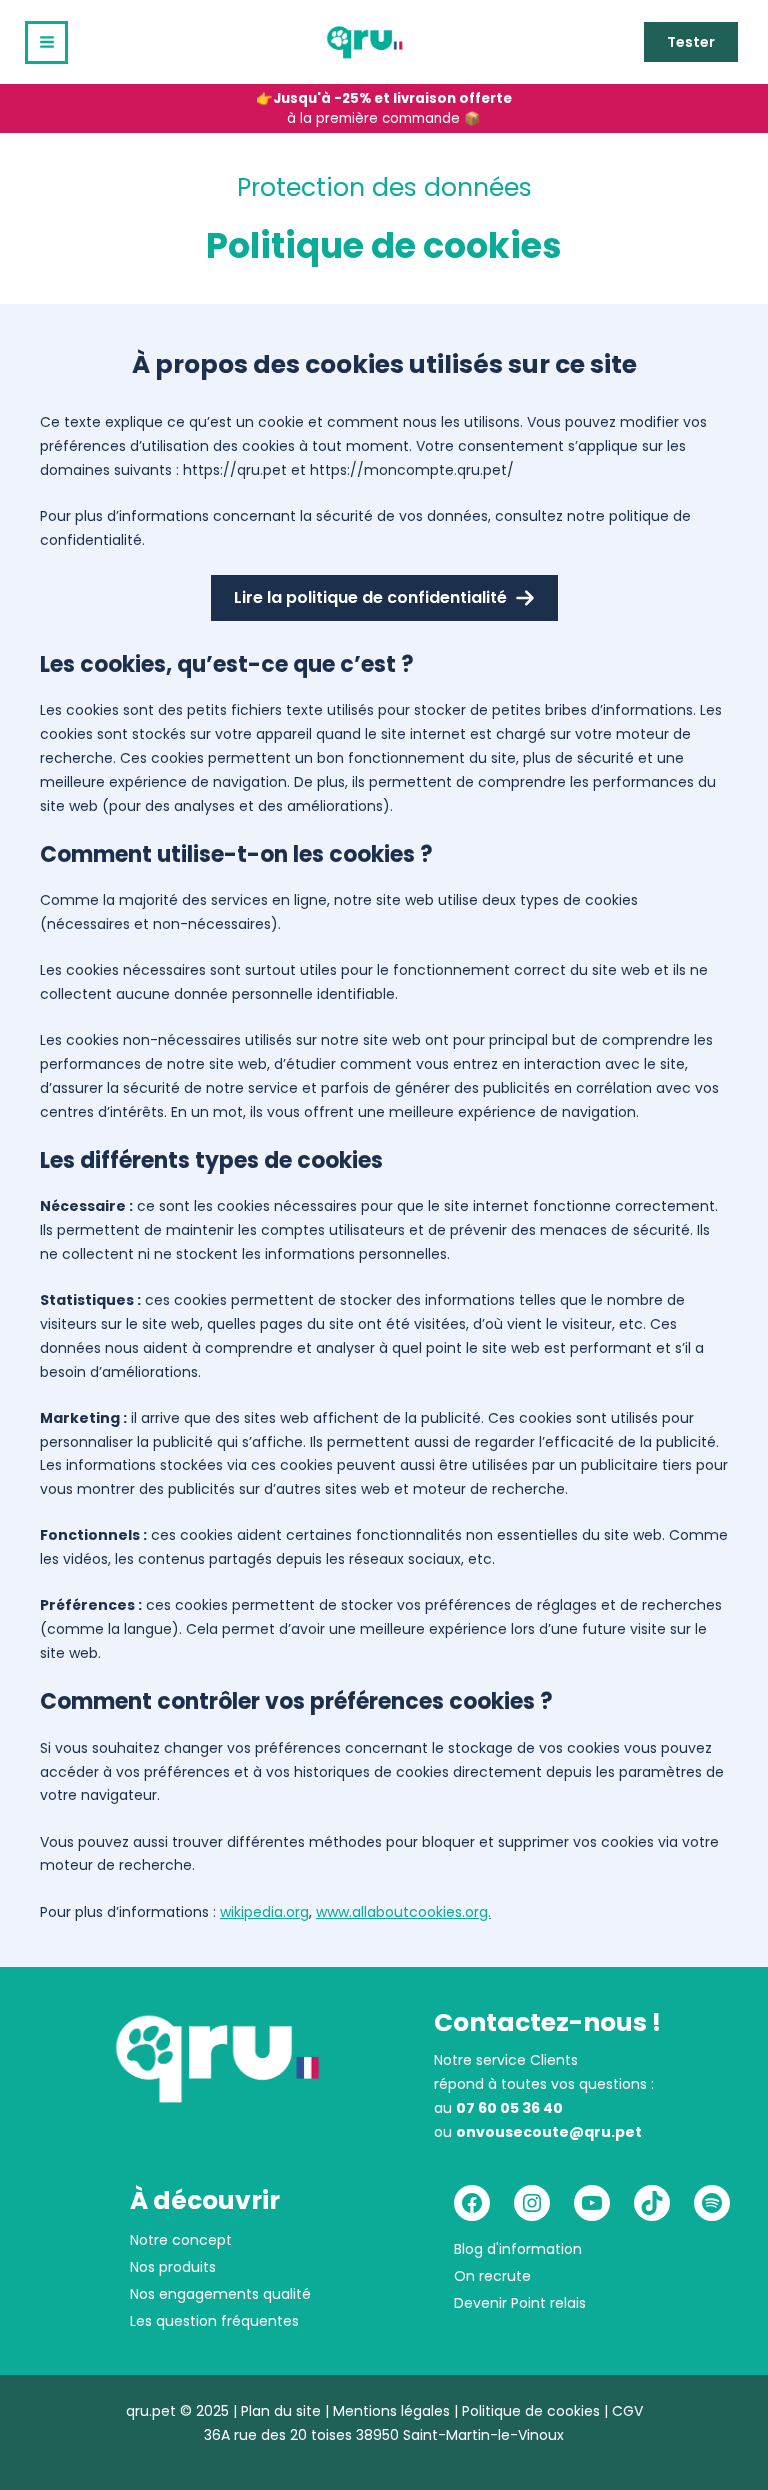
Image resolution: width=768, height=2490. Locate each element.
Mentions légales (391, 2411)
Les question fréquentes (214, 2321)
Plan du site (281, 2411)
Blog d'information (518, 2249)
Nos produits (173, 2267)
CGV (627, 2411)
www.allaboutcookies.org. (403, 1912)
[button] (691, 42)
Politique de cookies (531, 2411)
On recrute (492, 2276)
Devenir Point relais (520, 2303)
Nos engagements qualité (220, 2294)
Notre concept (181, 2240)
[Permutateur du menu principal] (46, 42)
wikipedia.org (264, 1912)
